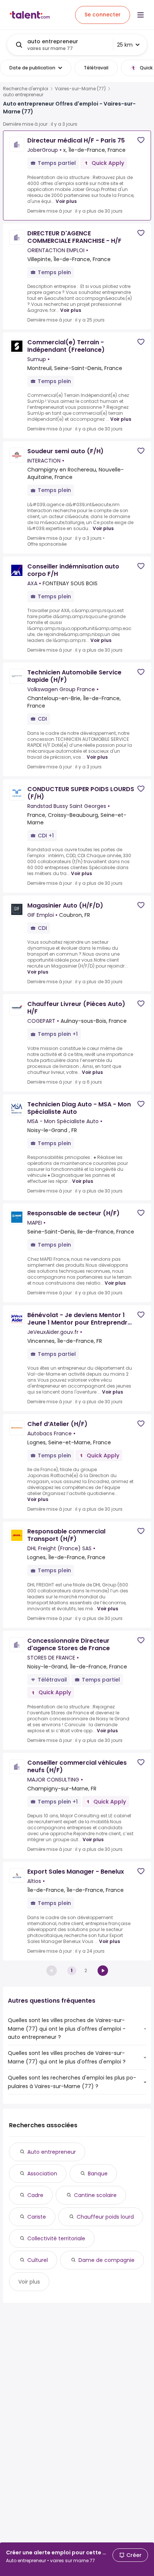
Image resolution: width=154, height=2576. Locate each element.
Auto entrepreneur (52, 2152)
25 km (125, 45)
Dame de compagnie (107, 2260)
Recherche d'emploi (26, 89)
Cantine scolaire (95, 2195)
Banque (98, 2174)
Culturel (38, 2260)
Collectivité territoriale (56, 2238)
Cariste (37, 2217)
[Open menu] (141, 15)
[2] (103, 1971)
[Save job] (141, 140)
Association (42, 2174)
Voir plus (66, 201)
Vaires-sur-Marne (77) (80, 89)
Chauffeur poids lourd (105, 2217)
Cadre (35, 2195)
